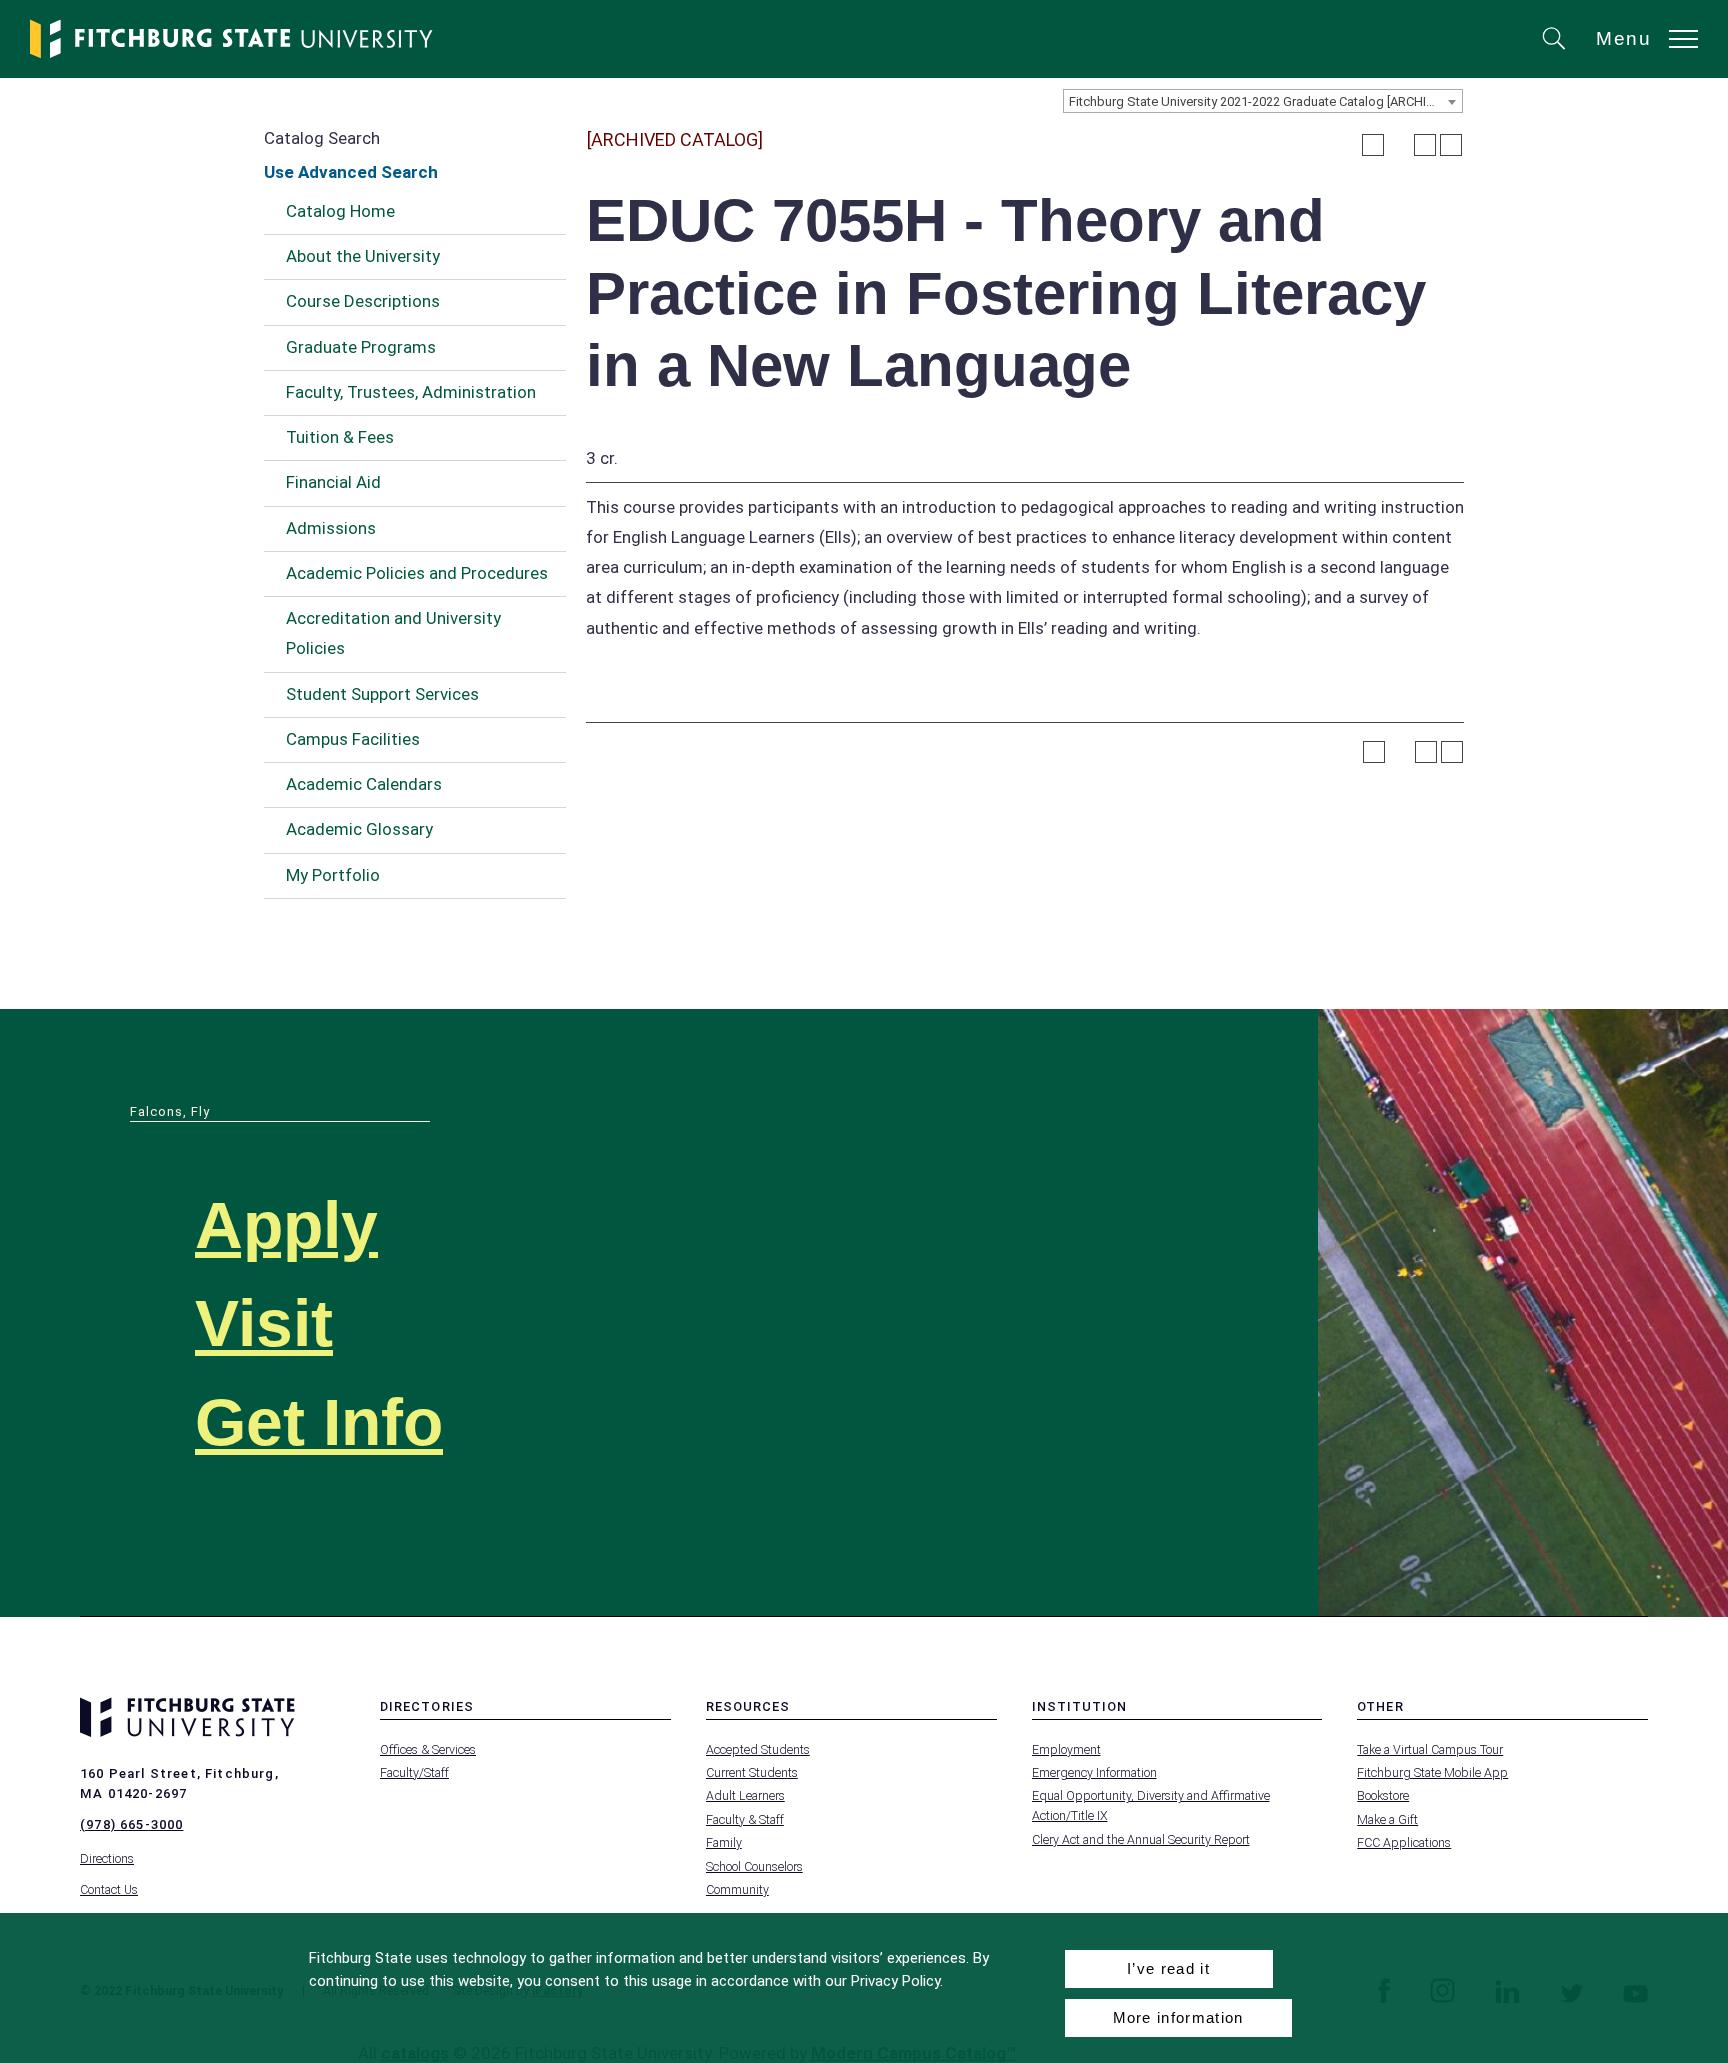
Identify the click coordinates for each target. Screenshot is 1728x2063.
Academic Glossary (359, 829)
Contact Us (109, 1889)
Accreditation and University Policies (393, 633)
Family (724, 1842)
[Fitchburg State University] (232, 39)
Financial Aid (333, 482)
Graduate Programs (361, 347)
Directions (107, 1858)
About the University (363, 256)
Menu (1624, 38)
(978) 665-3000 (131, 1824)
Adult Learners (745, 1795)
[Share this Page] (1399, 145)
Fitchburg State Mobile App (1432, 1772)
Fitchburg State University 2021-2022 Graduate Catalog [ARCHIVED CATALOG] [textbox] (1265, 101)
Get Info (319, 1422)
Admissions (331, 528)
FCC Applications (1404, 1842)
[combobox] (1263, 101)
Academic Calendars (364, 784)
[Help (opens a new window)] (1451, 145)
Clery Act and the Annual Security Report (1141, 1839)
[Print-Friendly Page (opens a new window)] (1425, 145)
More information (1178, 2017)
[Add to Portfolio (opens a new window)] (1373, 145)
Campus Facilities (353, 739)
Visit (264, 1323)
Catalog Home (340, 211)
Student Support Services (382, 694)
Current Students (752, 1772)
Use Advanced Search (351, 172)
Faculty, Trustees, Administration (411, 392)
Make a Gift (1387, 1819)
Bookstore (1383, 1795)
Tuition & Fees (340, 437)
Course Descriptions (363, 301)
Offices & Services (428, 1749)
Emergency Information (1094, 1772)
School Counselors (754, 1866)
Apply (286, 1225)
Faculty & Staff (745, 1819)
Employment (1066, 1749)
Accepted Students (758, 1749)
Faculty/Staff (414, 1772)
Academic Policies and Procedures (417, 573)
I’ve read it (1168, 1968)
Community (737, 1889)
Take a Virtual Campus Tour (1430, 1749)
